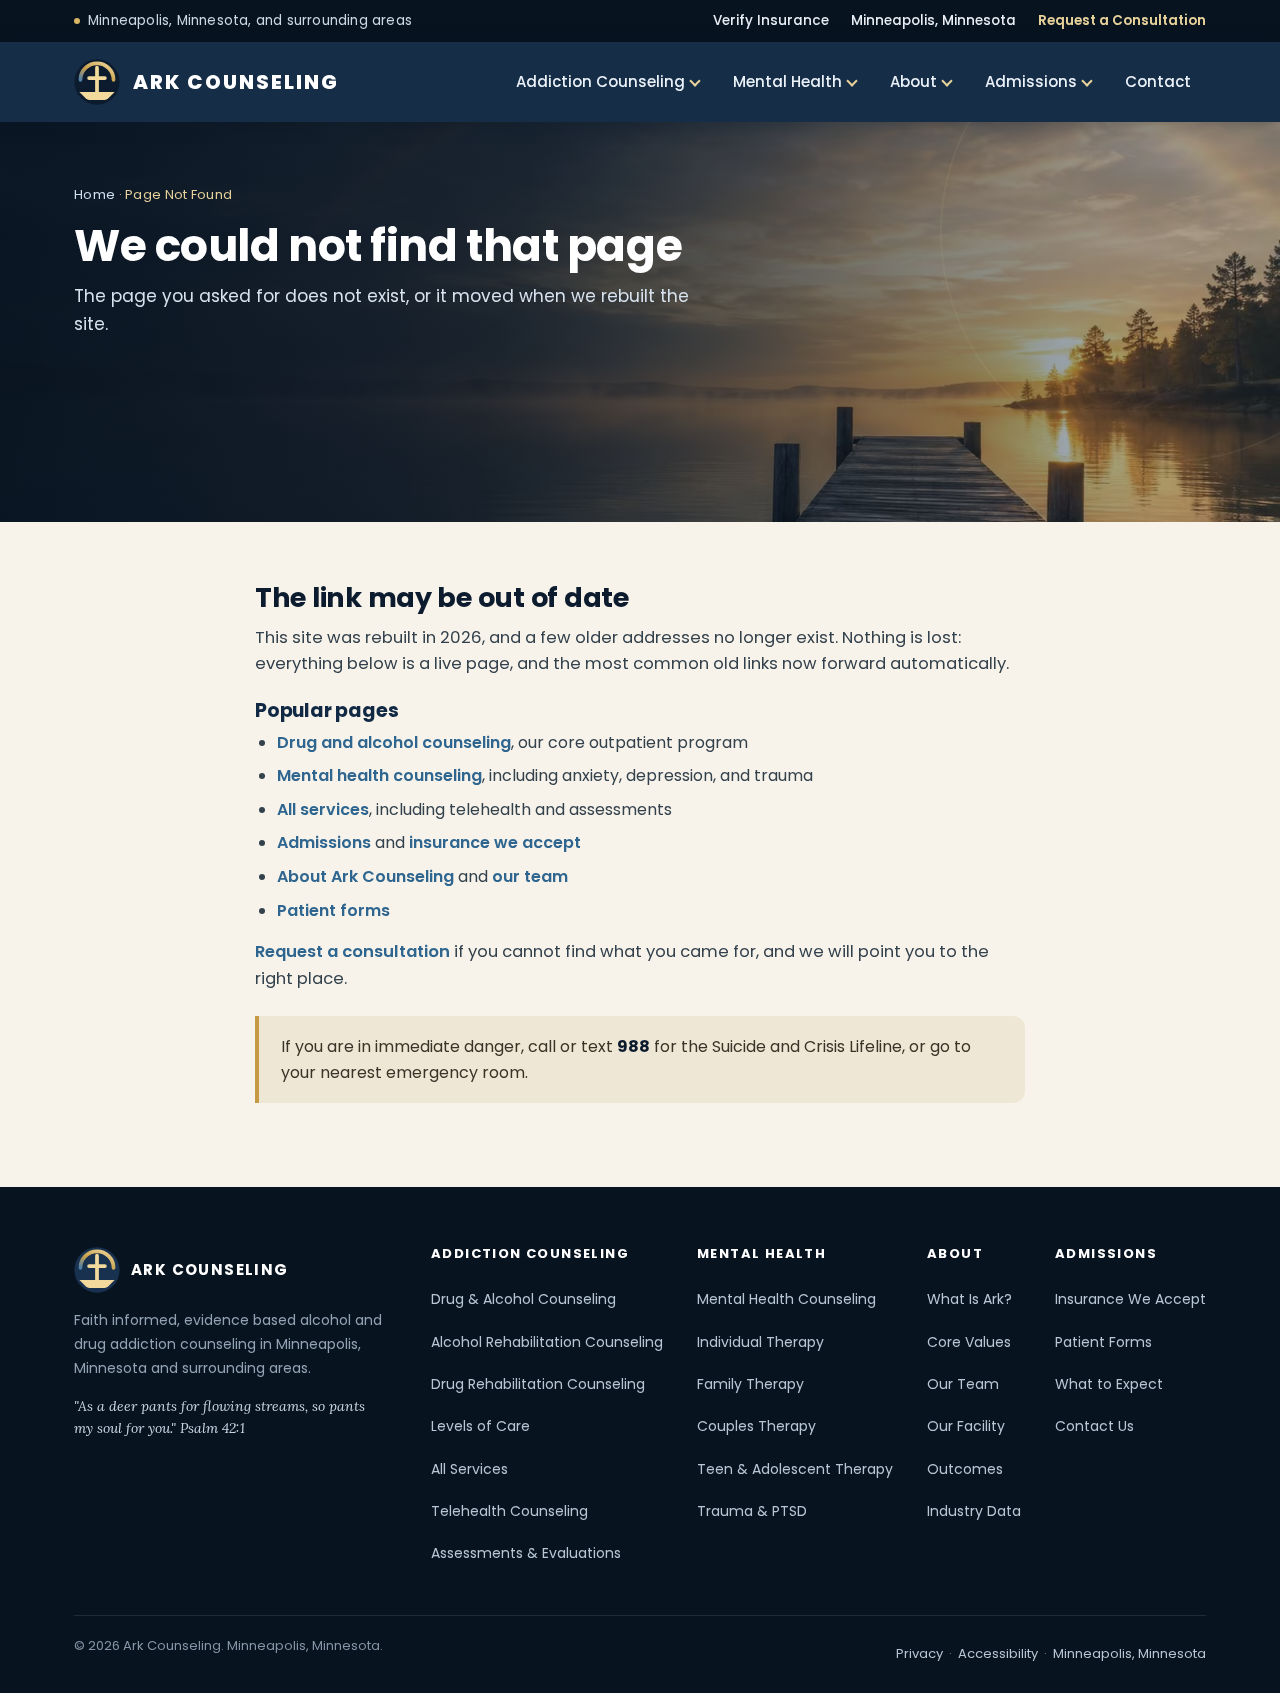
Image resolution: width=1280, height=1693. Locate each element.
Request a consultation (352, 951)
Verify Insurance (771, 20)
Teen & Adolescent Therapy (795, 1469)
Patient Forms (1103, 1342)
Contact (1158, 81)
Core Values (969, 1342)
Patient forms (333, 910)
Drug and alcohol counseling (394, 742)
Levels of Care (480, 1426)
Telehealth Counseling (509, 1511)
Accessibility (998, 1653)
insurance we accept (495, 842)
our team (530, 876)
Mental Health (787, 81)
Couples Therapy (756, 1426)
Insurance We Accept (1130, 1299)
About (913, 81)
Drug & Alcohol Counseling (523, 1299)
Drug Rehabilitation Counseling (538, 1384)
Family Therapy (750, 1384)
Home (94, 194)
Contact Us (1094, 1426)
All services (323, 809)
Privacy (919, 1653)
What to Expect (1109, 1384)
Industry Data (974, 1511)
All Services (469, 1469)
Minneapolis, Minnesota (933, 20)
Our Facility (966, 1426)
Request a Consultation (1122, 20)
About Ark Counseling (365, 876)
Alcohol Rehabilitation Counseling (547, 1342)
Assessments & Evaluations (526, 1553)
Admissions (1031, 81)
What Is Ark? (969, 1299)
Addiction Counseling (600, 81)
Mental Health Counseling (786, 1299)
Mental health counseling (379, 775)
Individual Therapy (760, 1342)
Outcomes (965, 1469)
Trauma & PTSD (752, 1511)
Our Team (963, 1384)
